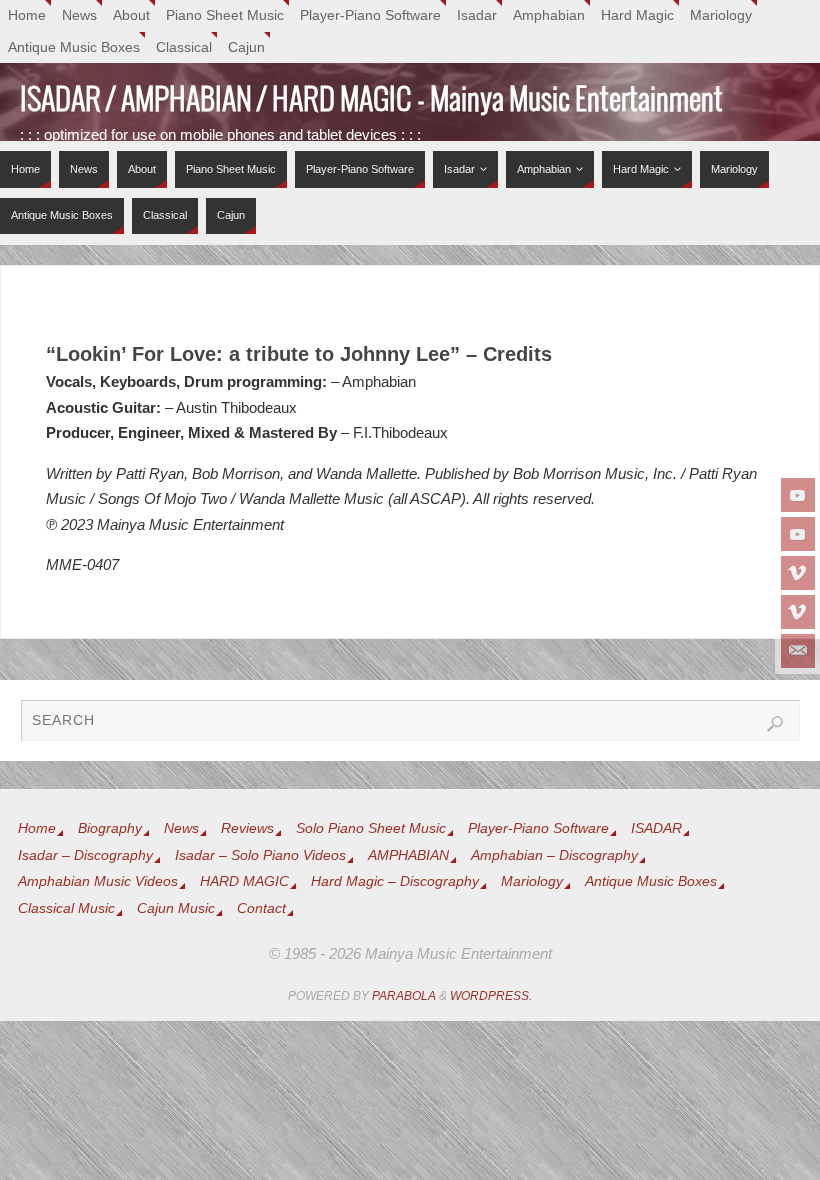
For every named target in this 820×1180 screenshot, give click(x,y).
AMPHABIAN (408, 855)
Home (27, 15)
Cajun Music (176, 908)
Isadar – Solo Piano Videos (260, 855)
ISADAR (656, 828)
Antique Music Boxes (74, 47)
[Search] (775, 724)
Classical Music (66, 908)
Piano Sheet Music (225, 15)
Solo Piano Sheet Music (371, 828)
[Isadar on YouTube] (798, 495)
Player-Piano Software (370, 15)
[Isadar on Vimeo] (798, 573)
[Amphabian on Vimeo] (798, 612)
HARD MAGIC (244, 881)
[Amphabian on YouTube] (798, 534)
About (131, 15)
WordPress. (491, 996)
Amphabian (549, 15)
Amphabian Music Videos (98, 881)
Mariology (721, 15)
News (79, 15)
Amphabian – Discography (554, 855)
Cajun (246, 47)
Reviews (247, 828)
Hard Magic (637, 15)
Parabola (404, 996)
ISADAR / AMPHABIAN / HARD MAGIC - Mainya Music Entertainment (371, 101)
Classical (184, 47)
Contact (261, 908)
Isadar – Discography (85, 855)
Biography (110, 828)
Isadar (477, 15)
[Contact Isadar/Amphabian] (798, 651)
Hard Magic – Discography (395, 881)
